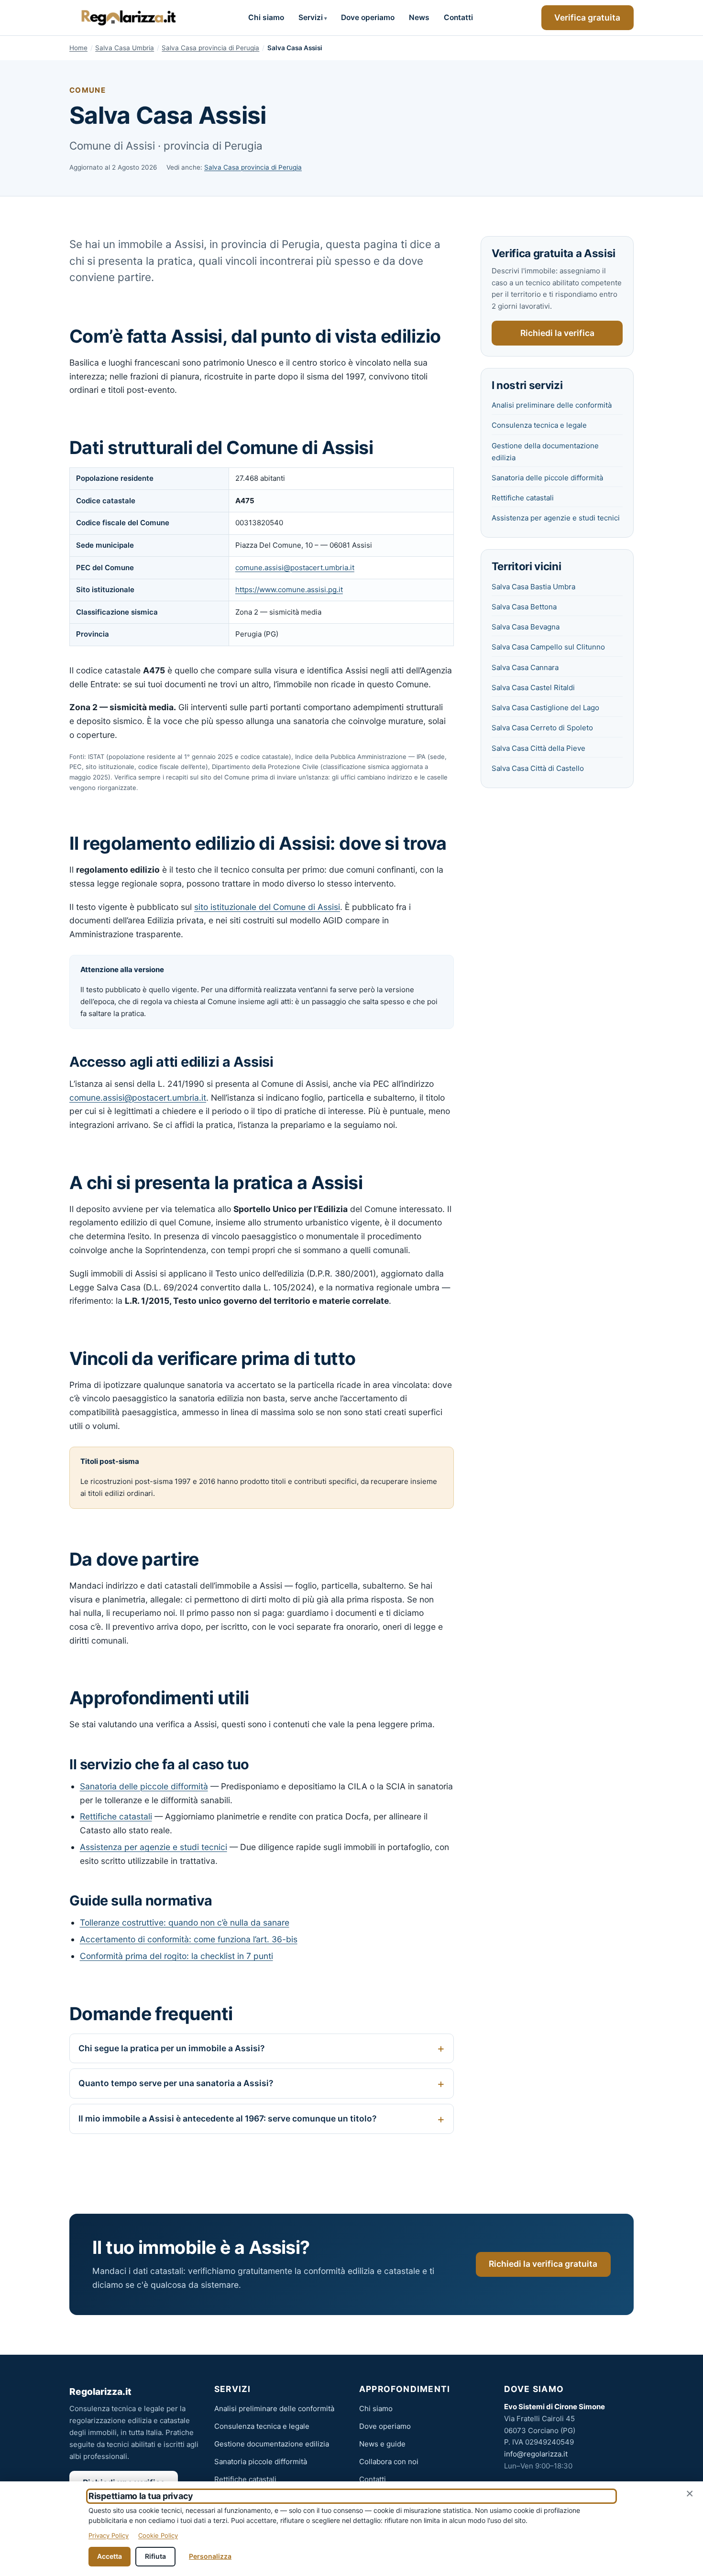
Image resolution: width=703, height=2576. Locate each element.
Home (78, 48)
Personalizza (210, 2556)
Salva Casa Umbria (125, 48)
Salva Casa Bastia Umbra (533, 587)
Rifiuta (155, 2556)
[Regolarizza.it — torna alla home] (125, 18)
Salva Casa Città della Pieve (538, 748)
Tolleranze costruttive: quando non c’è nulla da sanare (185, 1922)
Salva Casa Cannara (525, 667)
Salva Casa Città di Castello (538, 768)
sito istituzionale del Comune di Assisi (267, 907)
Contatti (458, 17)
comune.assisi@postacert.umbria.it (295, 568)
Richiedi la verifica (557, 333)
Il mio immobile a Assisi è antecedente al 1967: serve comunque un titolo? (227, 2118)
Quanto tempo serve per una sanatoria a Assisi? (176, 2083)
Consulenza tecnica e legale (539, 425)
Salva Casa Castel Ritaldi (533, 687)
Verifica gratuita (587, 17)
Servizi (311, 17)
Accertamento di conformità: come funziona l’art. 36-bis (189, 1939)
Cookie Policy (158, 2535)
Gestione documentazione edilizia (272, 2444)
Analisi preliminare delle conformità (552, 405)
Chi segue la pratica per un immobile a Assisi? (171, 2048)
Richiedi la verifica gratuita (543, 2264)
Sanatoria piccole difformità (261, 2462)
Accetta (110, 2556)
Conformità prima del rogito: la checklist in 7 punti (176, 1956)
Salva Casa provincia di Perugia (210, 48)
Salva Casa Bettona (524, 607)
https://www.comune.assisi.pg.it (289, 590)
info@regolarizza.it (536, 2454)
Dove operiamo (368, 17)
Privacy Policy (109, 2535)
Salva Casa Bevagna (526, 627)
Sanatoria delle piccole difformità (144, 1786)
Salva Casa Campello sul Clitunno (548, 647)
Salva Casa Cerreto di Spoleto (542, 728)
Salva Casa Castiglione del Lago (545, 708)
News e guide (382, 2444)
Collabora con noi (389, 2462)
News (419, 17)
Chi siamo (266, 17)
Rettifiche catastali (116, 1816)
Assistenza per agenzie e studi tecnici (154, 1847)
